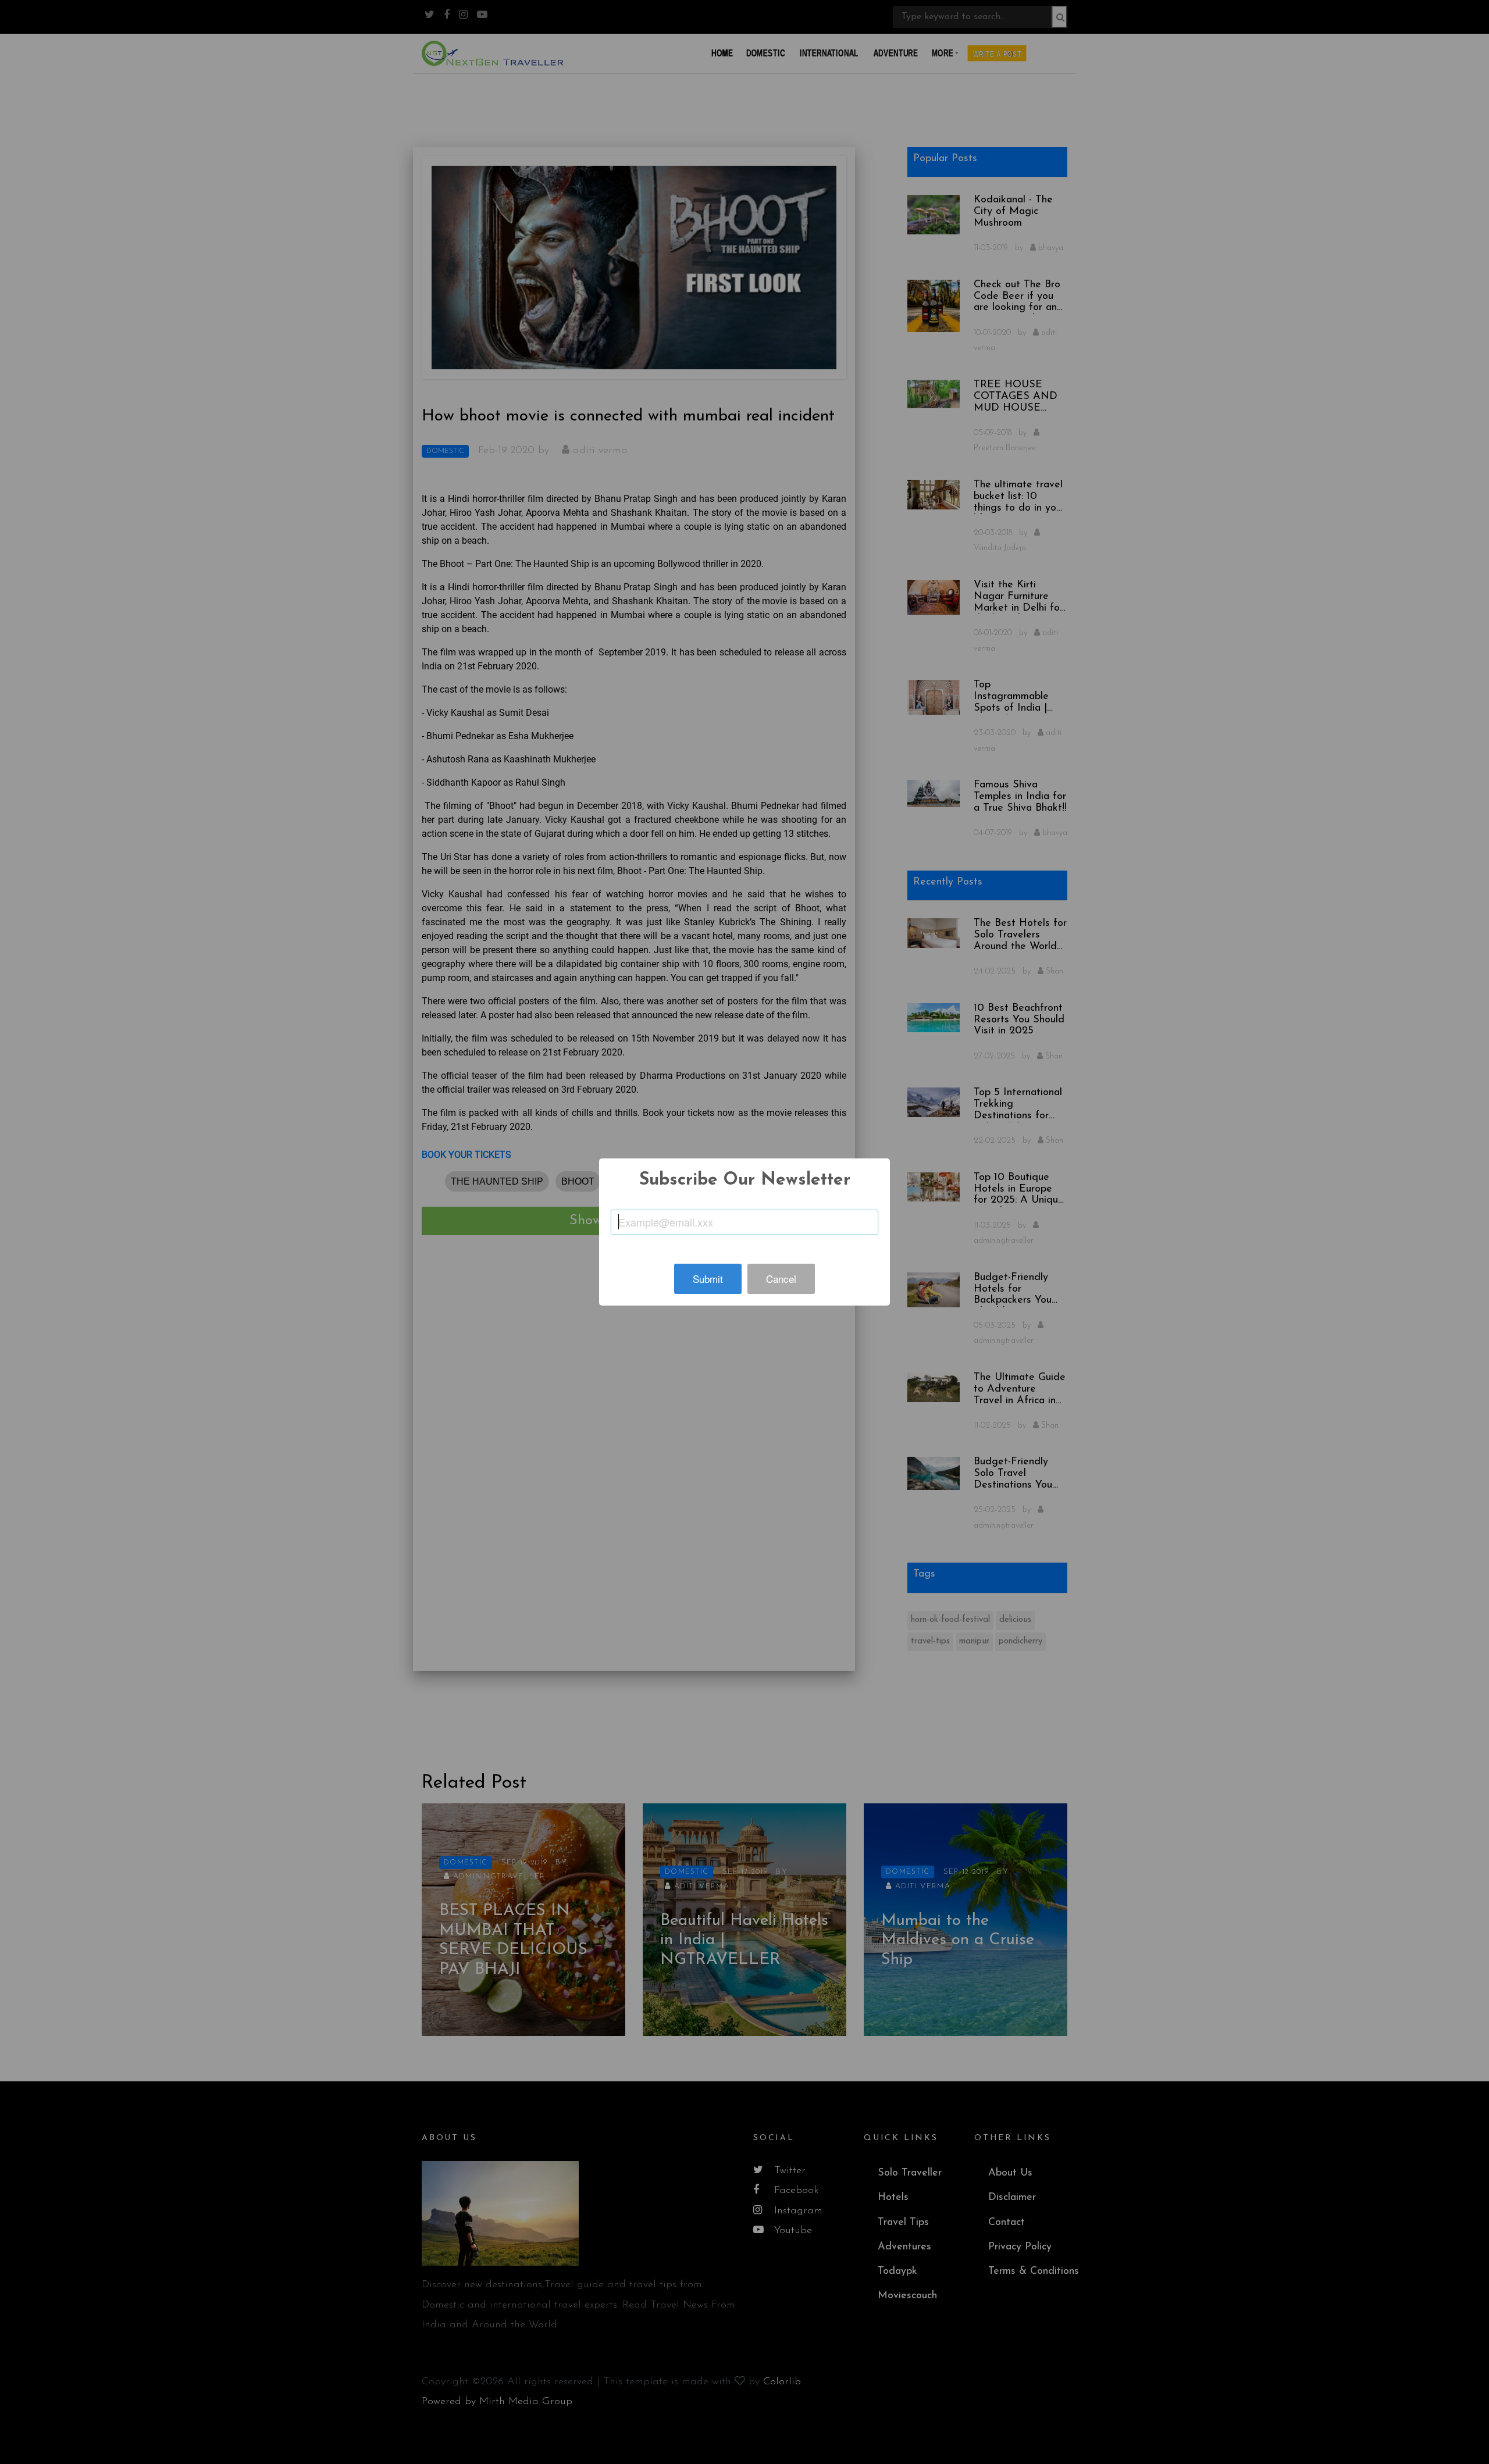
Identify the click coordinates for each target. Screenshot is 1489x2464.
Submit (708, 1279)
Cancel (781, 1279)
